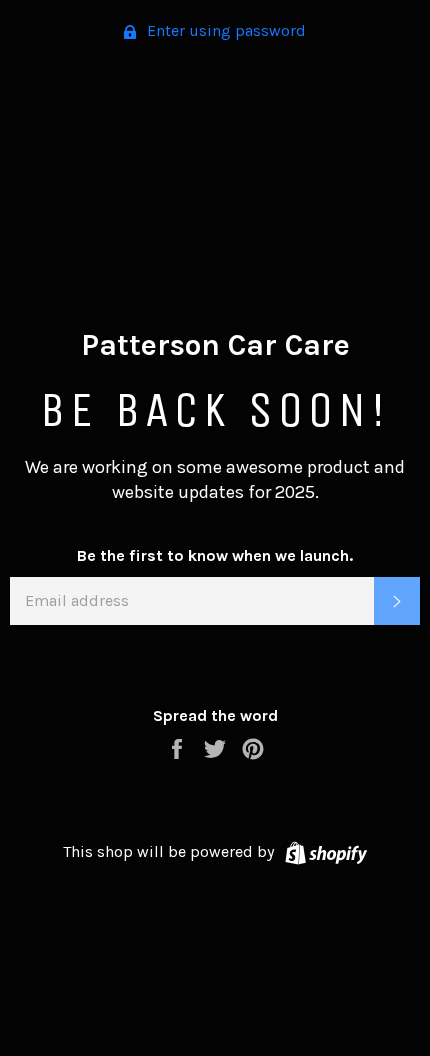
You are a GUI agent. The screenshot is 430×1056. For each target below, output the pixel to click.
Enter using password (224, 30)
